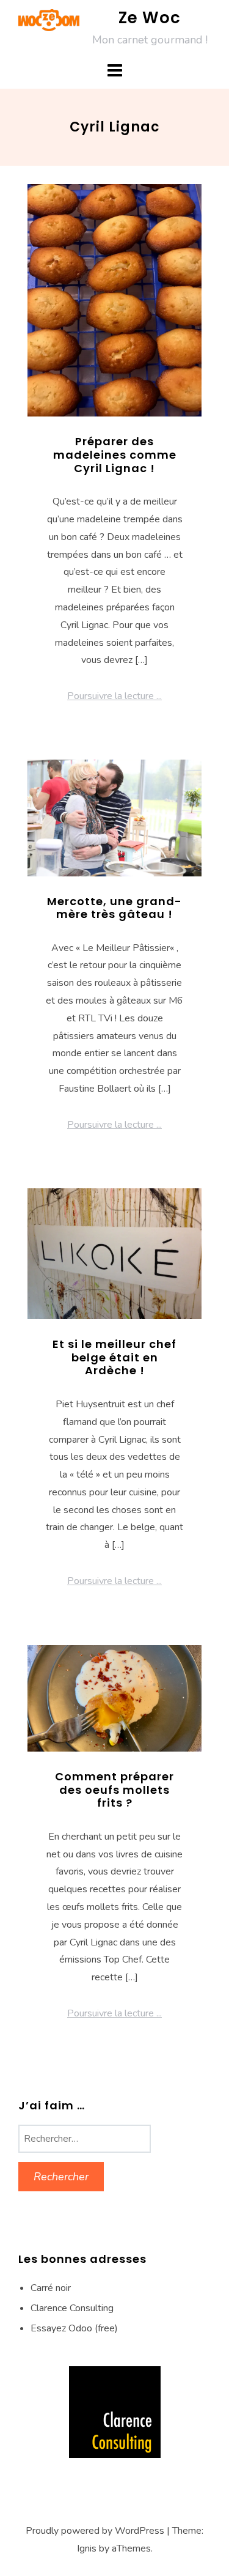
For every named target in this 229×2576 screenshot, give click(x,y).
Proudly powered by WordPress (95, 2531)
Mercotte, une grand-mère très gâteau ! (114, 908)
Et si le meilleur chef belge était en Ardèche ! (114, 1357)
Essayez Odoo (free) (74, 2328)
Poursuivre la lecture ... (114, 696)
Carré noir (51, 2288)
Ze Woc (150, 18)
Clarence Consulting (72, 2308)
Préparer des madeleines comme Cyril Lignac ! (115, 454)
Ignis (87, 2548)
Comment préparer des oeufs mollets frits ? (114, 1790)
